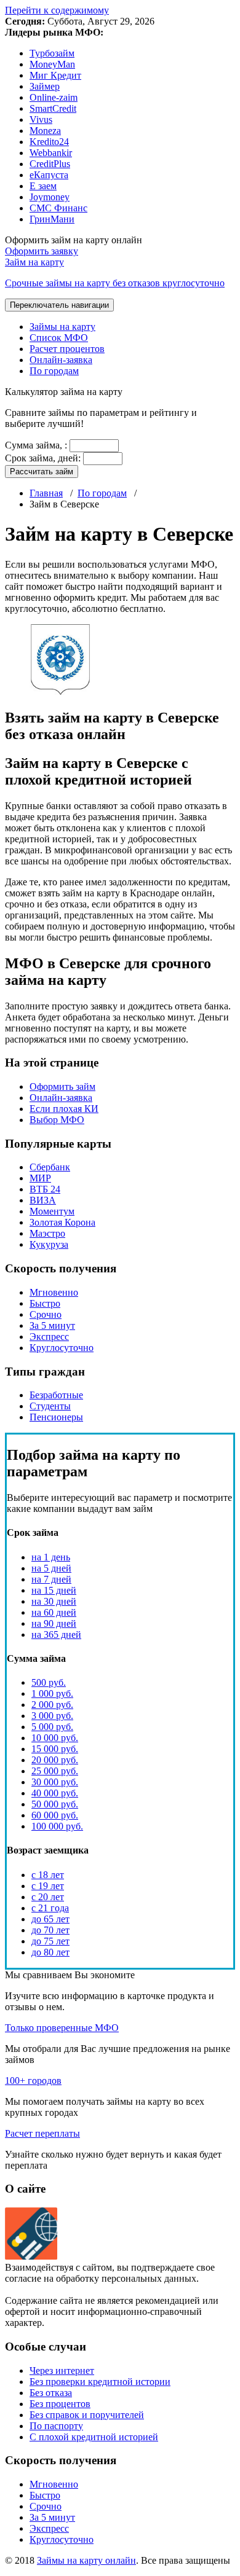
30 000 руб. (55, 1782)
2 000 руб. (52, 1705)
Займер (45, 86)
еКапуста (49, 175)
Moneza (45, 131)
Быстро (45, 1303)
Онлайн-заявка (61, 360)
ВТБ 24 (45, 1189)
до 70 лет (50, 1930)
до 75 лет (50, 1941)
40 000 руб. (55, 1793)
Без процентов (60, 2404)
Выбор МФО (57, 1120)
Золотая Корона (62, 1222)
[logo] (31, 2256)
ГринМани (52, 219)
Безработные (56, 1395)
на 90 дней (54, 1623)
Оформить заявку (42, 251)
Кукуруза (49, 1244)
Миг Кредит (55, 75)
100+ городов (33, 2081)
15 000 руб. (55, 1749)
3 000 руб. (52, 1716)
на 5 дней (51, 1568)
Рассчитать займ (42, 472)
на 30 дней (54, 1601)
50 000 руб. (55, 1804)
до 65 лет (50, 1919)
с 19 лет (48, 1886)
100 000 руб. (57, 1826)
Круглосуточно (62, 1348)
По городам (54, 371)
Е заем (43, 186)
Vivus (41, 119)
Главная (46, 493)
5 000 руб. (52, 1727)
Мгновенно (54, 1292)
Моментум (52, 1211)
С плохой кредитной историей (94, 2437)
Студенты (50, 1406)
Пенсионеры (56, 1417)
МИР (40, 1178)
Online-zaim (54, 97)
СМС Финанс (58, 208)
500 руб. (49, 1682)
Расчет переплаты (42, 2133)
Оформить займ (62, 1086)
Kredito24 (49, 142)
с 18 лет (48, 1875)
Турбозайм (52, 53)
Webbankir (51, 153)
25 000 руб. (55, 1771)
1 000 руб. (52, 1693)
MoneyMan (52, 64)
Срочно (46, 1314)
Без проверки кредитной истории (100, 2382)
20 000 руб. (55, 1760)
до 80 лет (50, 1952)
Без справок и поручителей (87, 2415)
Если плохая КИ (64, 1109)
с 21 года (50, 1908)
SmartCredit (53, 108)
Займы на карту (62, 327)
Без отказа (51, 2393)
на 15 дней (54, 1590)
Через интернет (62, 2370)
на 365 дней (56, 1634)
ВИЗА (43, 1200)
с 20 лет (48, 1897)
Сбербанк (50, 1167)
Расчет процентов (67, 349)
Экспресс (49, 1337)
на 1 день (51, 1557)
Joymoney (50, 197)
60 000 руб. (55, 1815)
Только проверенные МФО (62, 2028)
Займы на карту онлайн (86, 2560)
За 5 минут (52, 1325)
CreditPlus (50, 164)
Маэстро (47, 1233)
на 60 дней (54, 1612)
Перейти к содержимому (57, 10)
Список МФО (59, 338)
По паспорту (56, 2426)
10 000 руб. (55, 1738)
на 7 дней (51, 1579)
